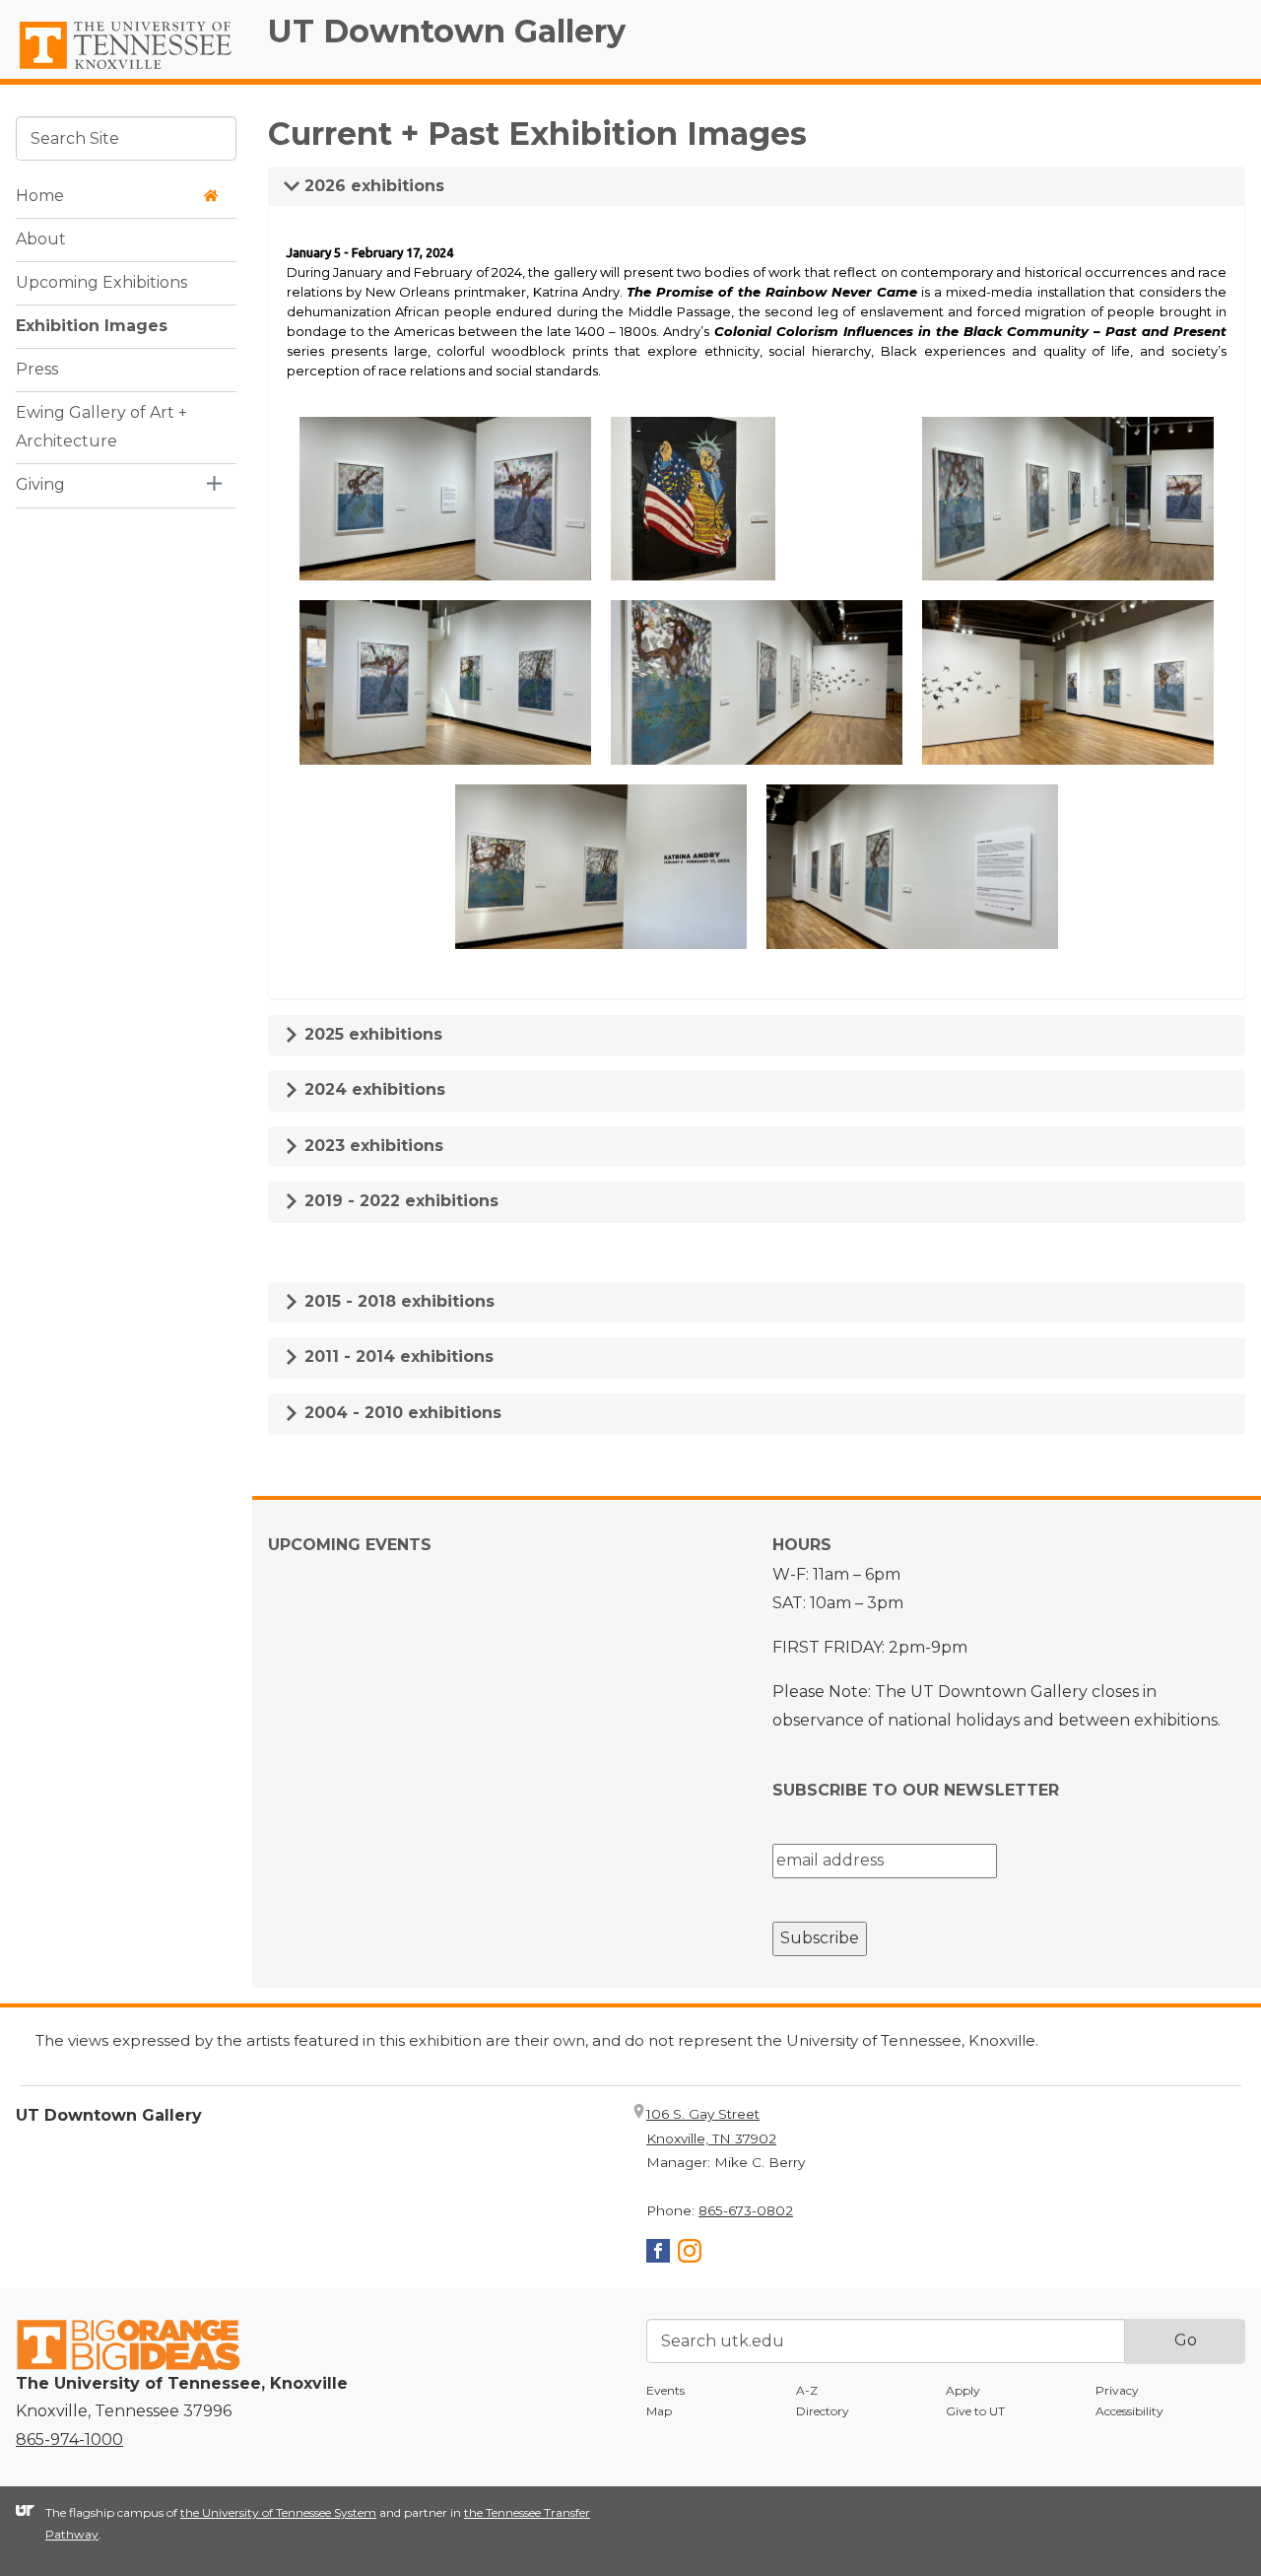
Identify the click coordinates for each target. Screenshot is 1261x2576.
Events (665, 2390)
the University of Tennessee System (278, 2512)
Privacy (1117, 2390)
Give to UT (975, 2411)
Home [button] (40, 196)
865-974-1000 (69, 2440)
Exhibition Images (92, 326)
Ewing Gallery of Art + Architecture (101, 427)
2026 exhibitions (372, 186)
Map (659, 2411)
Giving (40, 484)
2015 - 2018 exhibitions (397, 1301)
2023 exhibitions (371, 1146)
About (41, 239)
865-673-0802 (746, 2210)
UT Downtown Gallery (447, 31)
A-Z (807, 2390)
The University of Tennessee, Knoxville (126, 70)
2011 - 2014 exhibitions (397, 1356)
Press (37, 369)
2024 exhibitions (372, 1089)
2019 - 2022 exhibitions (399, 1201)
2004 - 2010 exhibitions (400, 1413)
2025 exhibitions (371, 1034)
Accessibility (1129, 2411)
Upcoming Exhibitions (101, 282)
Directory (823, 2411)
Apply (963, 2390)
